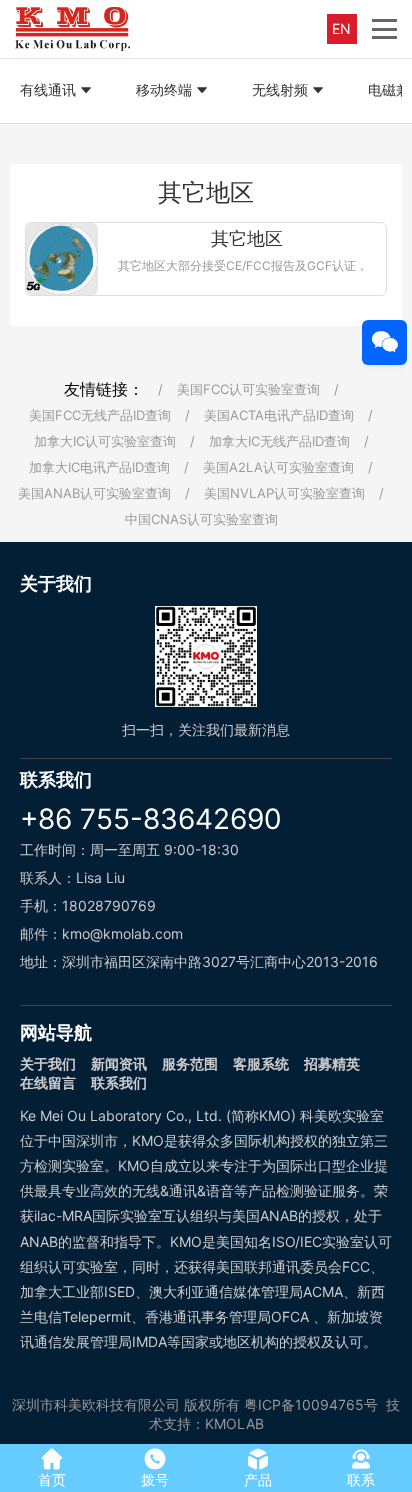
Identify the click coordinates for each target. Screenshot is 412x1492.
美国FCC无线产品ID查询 (100, 415)
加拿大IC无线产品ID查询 (279, 441)
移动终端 (164, 89)
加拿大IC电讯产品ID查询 (99, 467)
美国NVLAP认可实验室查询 (284, 493)
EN (341, 28)
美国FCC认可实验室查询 (248, 389)
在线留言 (48, 1082)
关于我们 (48, 1063)
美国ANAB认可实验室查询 (94, 493)
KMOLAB (234, 1423)
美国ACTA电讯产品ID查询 (279, 415)
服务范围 (190, 1063)
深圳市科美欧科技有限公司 (96, 1404)
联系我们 (119, 1082)
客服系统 (261, 1063)
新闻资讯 (119, 1063)
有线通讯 (48, 89)
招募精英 (332, 1063)
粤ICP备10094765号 (311, 1404)
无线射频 (280, 89)
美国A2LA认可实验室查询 (278, 467)
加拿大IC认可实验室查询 (105, 441)
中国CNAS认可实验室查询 (201, 519)
